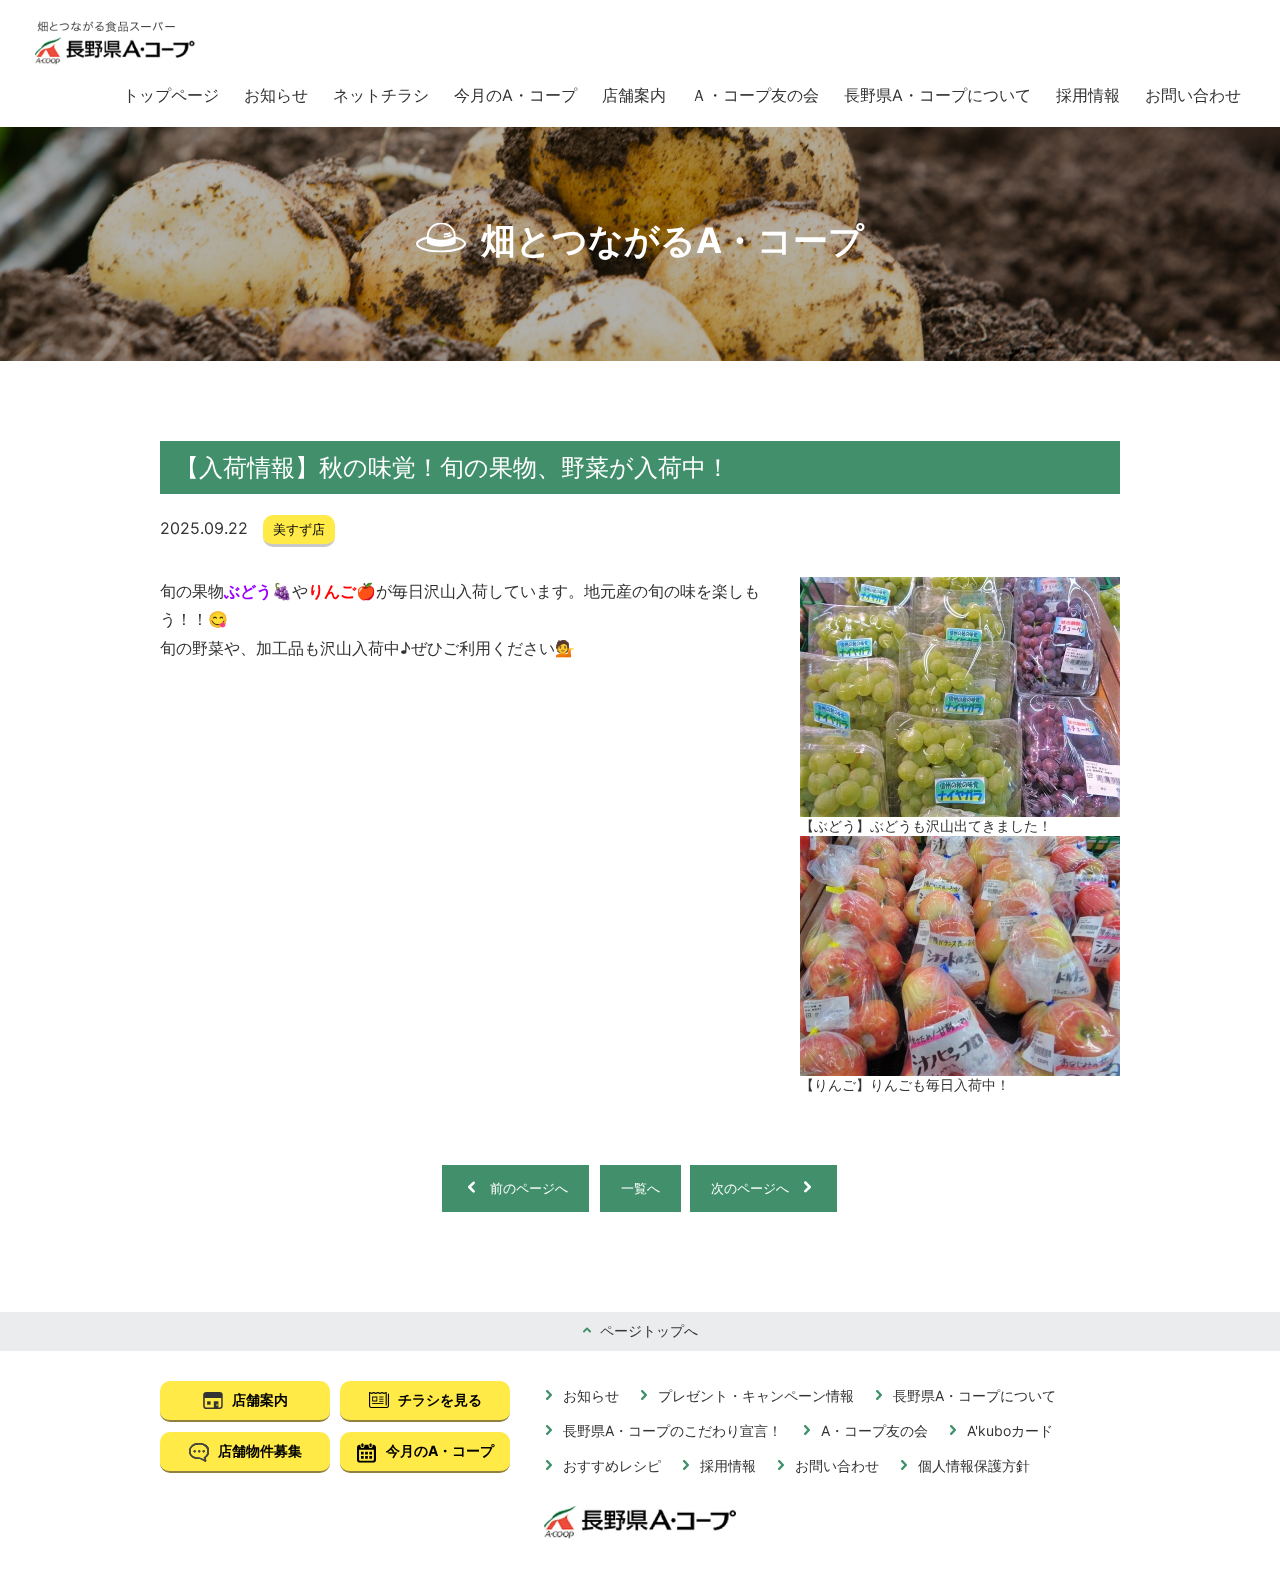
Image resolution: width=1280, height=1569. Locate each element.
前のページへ (529, 1188)
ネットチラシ (381, 95)
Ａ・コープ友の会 (755, 95)
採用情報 (1088, 95)
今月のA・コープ (515, 95)
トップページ (171, 95)
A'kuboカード (1008, 1430)
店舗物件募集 (258, 1450)
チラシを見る (438, 1399)
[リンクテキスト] (115, 43)
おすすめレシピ (610, 1465)
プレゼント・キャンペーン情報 (754, 1395)
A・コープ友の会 (872, 1430)
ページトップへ (647, 1330)
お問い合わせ (1193, 95)
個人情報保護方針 (972, 1465)
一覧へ (640, 1188)
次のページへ (750, 1188)
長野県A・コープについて (937, 95)
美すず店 (299, 529)
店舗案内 (634, 95)
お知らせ (276, 95)
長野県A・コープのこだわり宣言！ (670, 1430)
